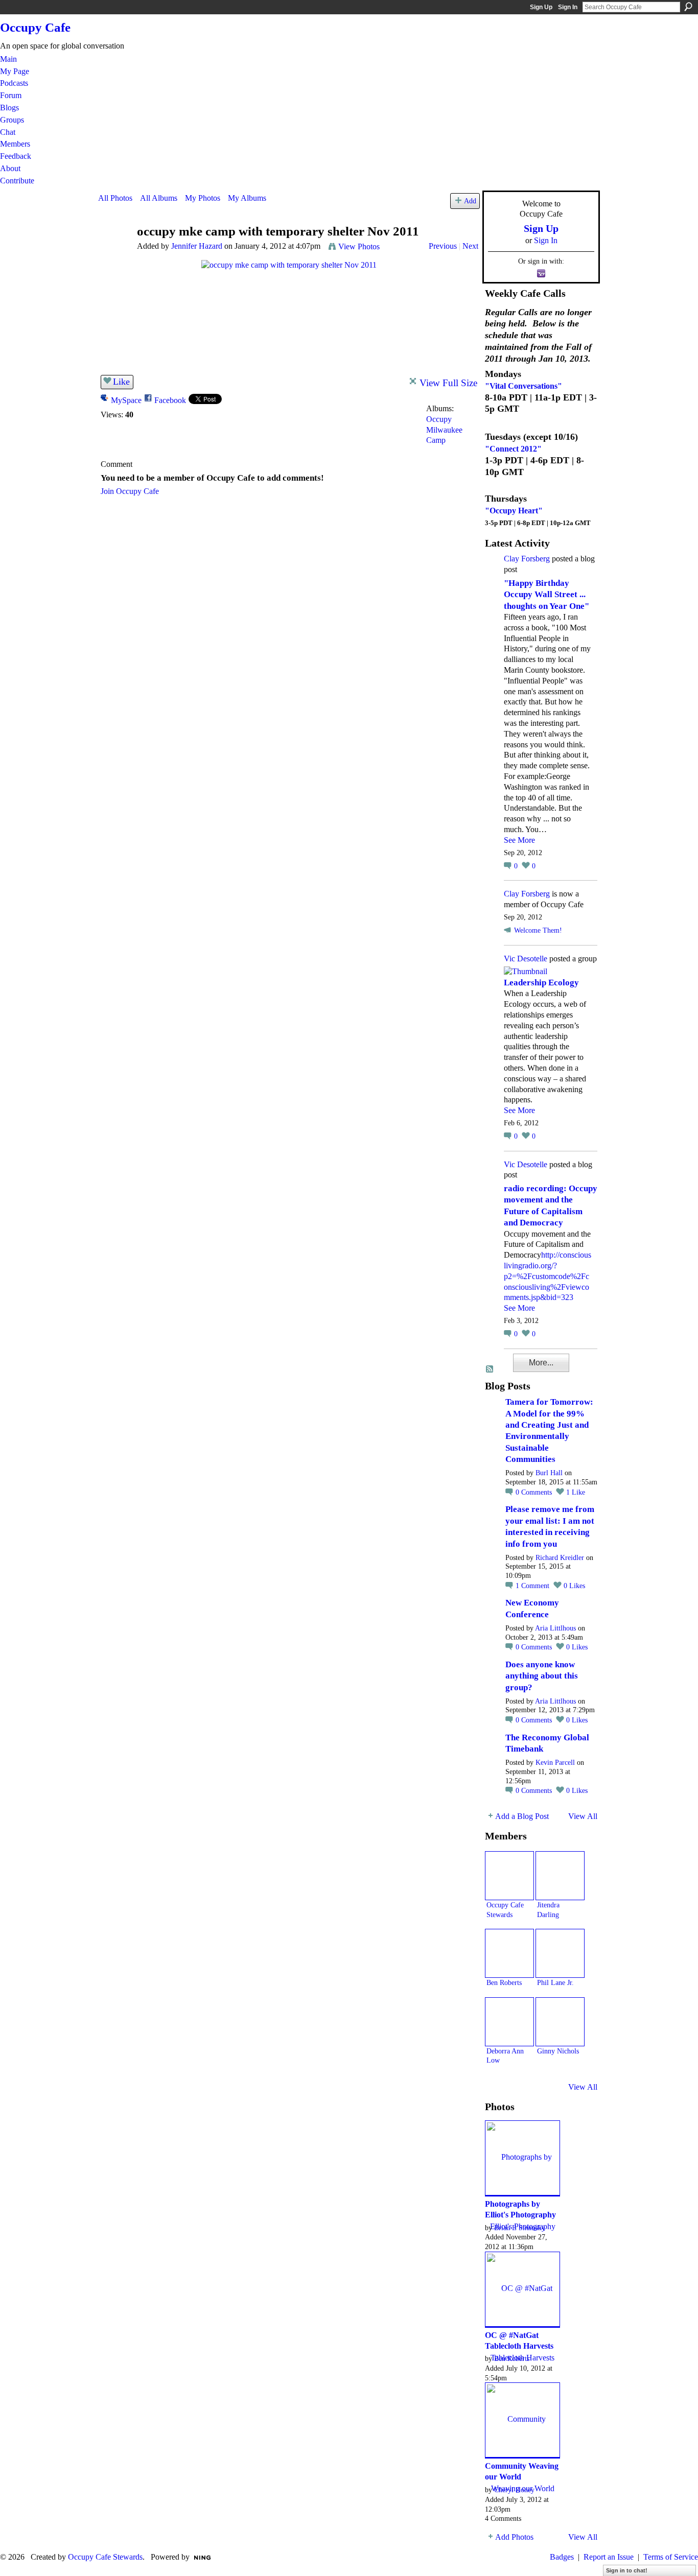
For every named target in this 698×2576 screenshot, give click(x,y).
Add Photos (514, 2537)
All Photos (115, 198)
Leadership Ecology (541, 983)
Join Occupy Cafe (130, 491)
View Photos (359, 246)
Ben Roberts (504, 1982)
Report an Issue (609, 2557)
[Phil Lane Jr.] (560, 1953)
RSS (490, 1369)
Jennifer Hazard (197, 246)
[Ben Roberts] (509, 1953)
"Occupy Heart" (514, 511)
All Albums (159, 198)
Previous (443, 246)
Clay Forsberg (527, 559)
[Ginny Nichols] (560, 2022)
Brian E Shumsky (520, 2228)
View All (583, 1816)
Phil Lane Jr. (555, 1982)
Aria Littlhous (555, 1628)
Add (470, 201)
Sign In (568, 7)
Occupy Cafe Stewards (105, 2557)
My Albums (247, 198)
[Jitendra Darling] (560, 1876)
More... (541, 1363)
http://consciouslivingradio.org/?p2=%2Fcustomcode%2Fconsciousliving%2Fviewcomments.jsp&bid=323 (548, 1276)
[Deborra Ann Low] (509, 2022)
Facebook (170, 400)
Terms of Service (671, 2557)
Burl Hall (549, 1473)
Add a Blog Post (522, 1816)
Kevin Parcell (555, 1763)
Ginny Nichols (558, 2051)
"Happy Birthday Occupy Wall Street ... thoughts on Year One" (546, 595)
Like (121, 382)
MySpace (126, 400)
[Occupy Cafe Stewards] (509, 1876)
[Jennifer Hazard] (114, 251)
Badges (562, 2557)
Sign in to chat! (627, 2570)
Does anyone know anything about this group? (542, 1676)
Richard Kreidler (560, 1558)
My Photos (203, 198)
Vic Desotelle (526, 959)
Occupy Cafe (35, 27)
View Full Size (448, 383)
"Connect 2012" (513, 449)
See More (519, 840)
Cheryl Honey (514, 2490)
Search (688, 7)
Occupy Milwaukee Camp (444, 430)
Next (470, 246)
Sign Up (541, 7)
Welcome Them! (538, 930)
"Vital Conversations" (523, 386)
